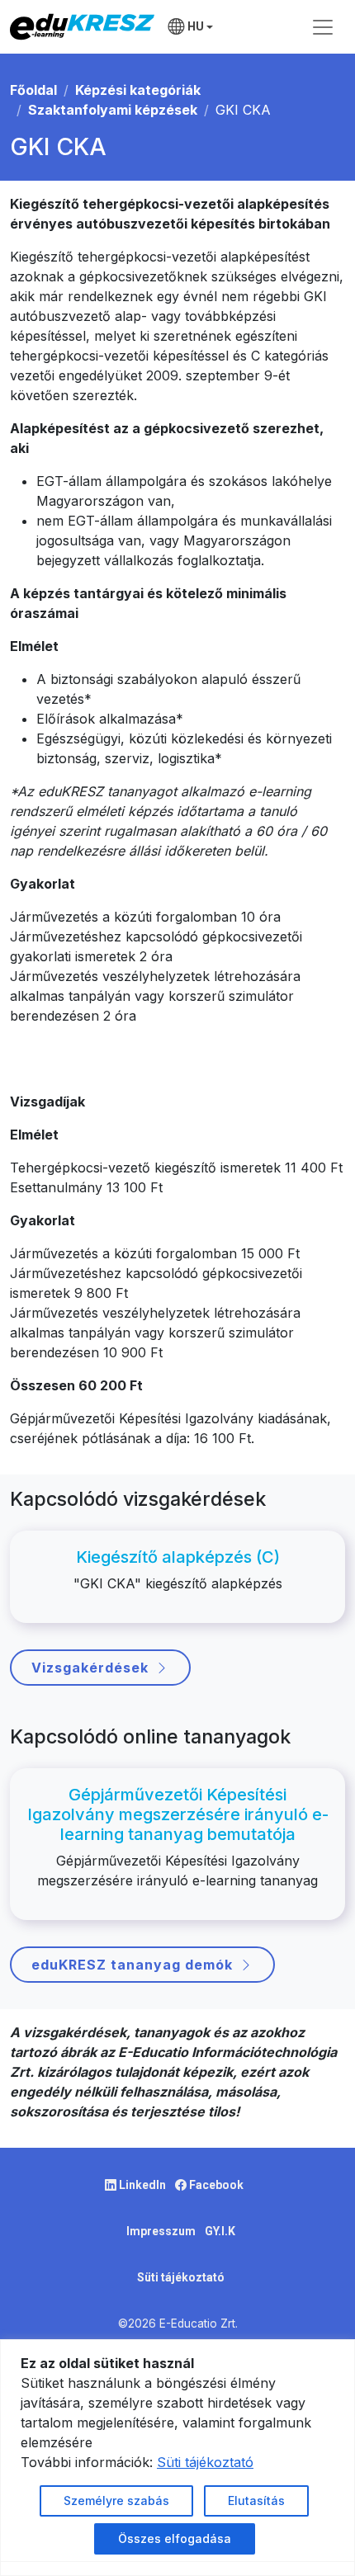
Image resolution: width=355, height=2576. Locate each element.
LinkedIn (142, 2185)
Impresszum (162, 2231)
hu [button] (196, 26)
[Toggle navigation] (323, 27)
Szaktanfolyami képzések (113, 110)
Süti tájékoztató (181, 2277)
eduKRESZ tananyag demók (132, 1965)
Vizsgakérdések (90, 1668)
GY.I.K (220, 2231)
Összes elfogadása (175, 2538)
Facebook (215, 2185)
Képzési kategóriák (138, 90)
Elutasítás (256, 2501)
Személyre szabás (116, 2501)
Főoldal (33, 90)
